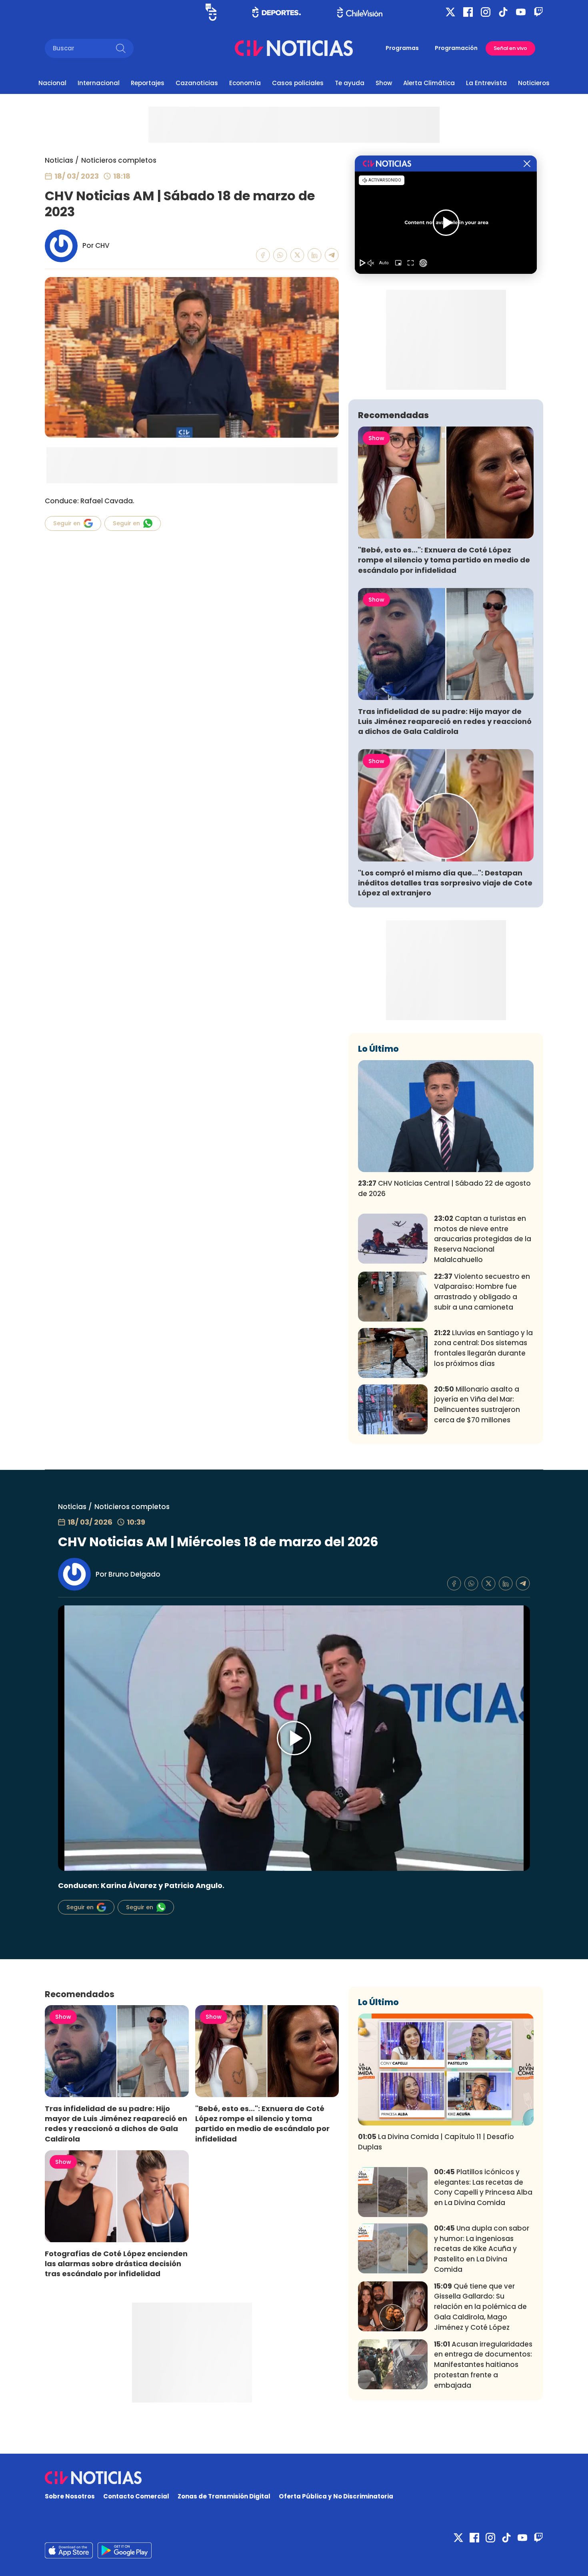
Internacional (99, 83)
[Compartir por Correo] (332, 255)
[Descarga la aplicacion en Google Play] (69, 2550)
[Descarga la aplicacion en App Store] (125, 2550)
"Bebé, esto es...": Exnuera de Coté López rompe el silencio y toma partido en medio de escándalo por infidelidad (444, 560)
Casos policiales (298, 83)
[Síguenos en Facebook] (468, 12)
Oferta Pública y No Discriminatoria (336, 2496)
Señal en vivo (510, 48)
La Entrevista (486, 83)
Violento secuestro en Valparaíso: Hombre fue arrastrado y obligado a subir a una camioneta (482, 1292)
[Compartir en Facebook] (263, 255)
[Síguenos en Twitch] (538, 12)
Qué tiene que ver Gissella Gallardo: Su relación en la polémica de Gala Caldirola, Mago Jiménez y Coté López (480, 2307)
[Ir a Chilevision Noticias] (294, 2478)
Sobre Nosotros (70, 2496)
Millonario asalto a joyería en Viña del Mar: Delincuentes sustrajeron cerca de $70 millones (477, 1405)
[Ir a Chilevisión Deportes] (277, 12)
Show (384, 83)
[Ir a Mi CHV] (211, 12)
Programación (456, 48)
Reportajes (148, 83)
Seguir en (67, 523)
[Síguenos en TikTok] (503, 12)
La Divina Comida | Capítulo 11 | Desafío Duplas (436, 2142)
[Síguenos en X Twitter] (450, 12)
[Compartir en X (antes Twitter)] (297, 255)
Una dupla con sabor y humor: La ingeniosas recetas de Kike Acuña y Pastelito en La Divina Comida (482, 2249)
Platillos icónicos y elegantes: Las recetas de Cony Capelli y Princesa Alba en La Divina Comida (483, 2187)
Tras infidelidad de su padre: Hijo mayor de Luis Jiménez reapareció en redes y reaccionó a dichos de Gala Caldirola (445, 721)
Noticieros (534, 83)
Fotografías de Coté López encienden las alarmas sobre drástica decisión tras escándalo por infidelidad (116, 2264)
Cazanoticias (197, 83)
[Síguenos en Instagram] (486, 12)
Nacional (52, 83)
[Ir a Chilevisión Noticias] (294, 48)
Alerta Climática (429, 83)
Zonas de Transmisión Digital (224, 2496)
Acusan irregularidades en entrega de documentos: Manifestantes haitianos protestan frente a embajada (483, 2365)
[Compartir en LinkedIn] (315, 255)
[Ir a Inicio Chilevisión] (360, 12)
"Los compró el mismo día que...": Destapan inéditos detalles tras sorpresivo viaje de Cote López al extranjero (445, 883)
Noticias (59, 160)
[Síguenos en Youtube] (521, 12)
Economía (245, 83)
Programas (402, 48)
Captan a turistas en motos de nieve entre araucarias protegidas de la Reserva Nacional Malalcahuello (483, 1239)
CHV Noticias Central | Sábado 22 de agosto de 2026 (444, 1188)
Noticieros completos (119, 160)
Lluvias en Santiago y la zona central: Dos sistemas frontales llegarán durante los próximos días (483, 1348)
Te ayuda (350, 83)
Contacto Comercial (136, 2496)
